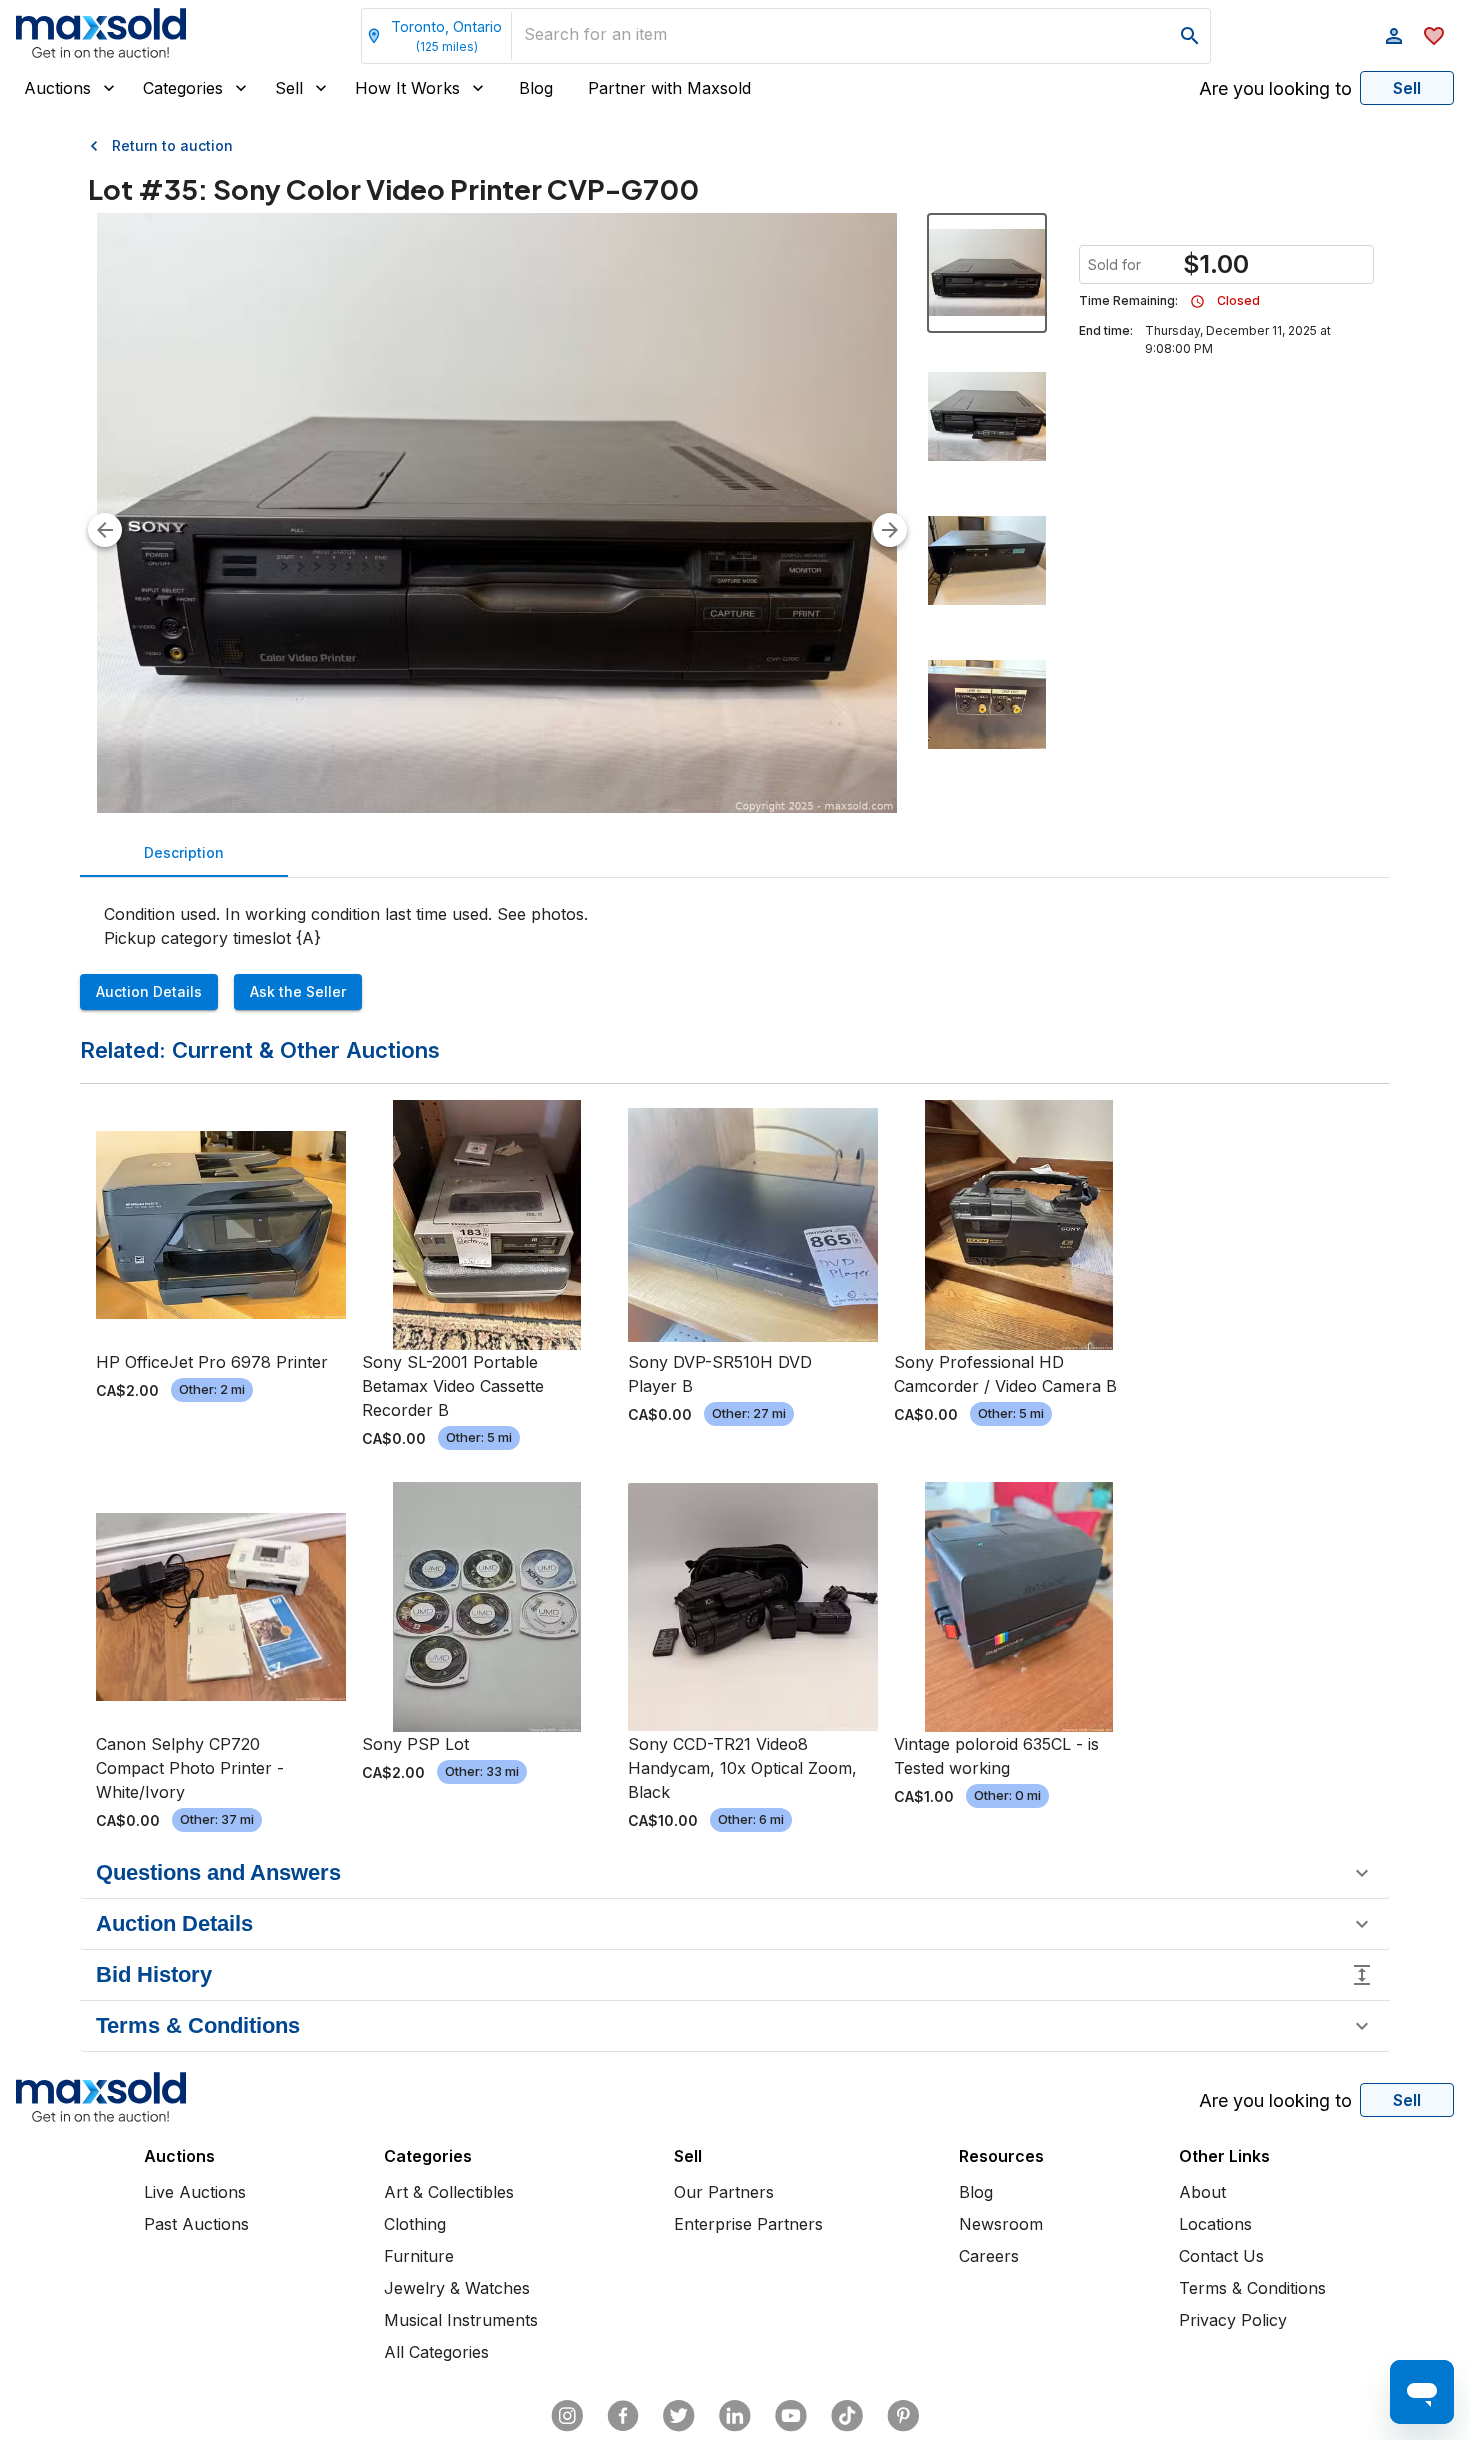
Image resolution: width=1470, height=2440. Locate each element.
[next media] (890, 530)
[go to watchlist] (1434, 36)
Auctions (57, 88)
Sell (289, 88)
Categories (183, 88)
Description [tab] (184, 852)
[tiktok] (847, 2416)
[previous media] (105, 530)
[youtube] (791, 2416)
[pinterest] (903, 2416)
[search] (1190, 36)
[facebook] (623, 2416)
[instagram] (567, 2416)
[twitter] (679, 2416)
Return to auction (172, 145)
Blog (536, 88)
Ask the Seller (298, 991)
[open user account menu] (1394, 36)
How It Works (407, 88)
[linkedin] (735, 2416)
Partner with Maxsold (669, 88)
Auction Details (149, 991)
